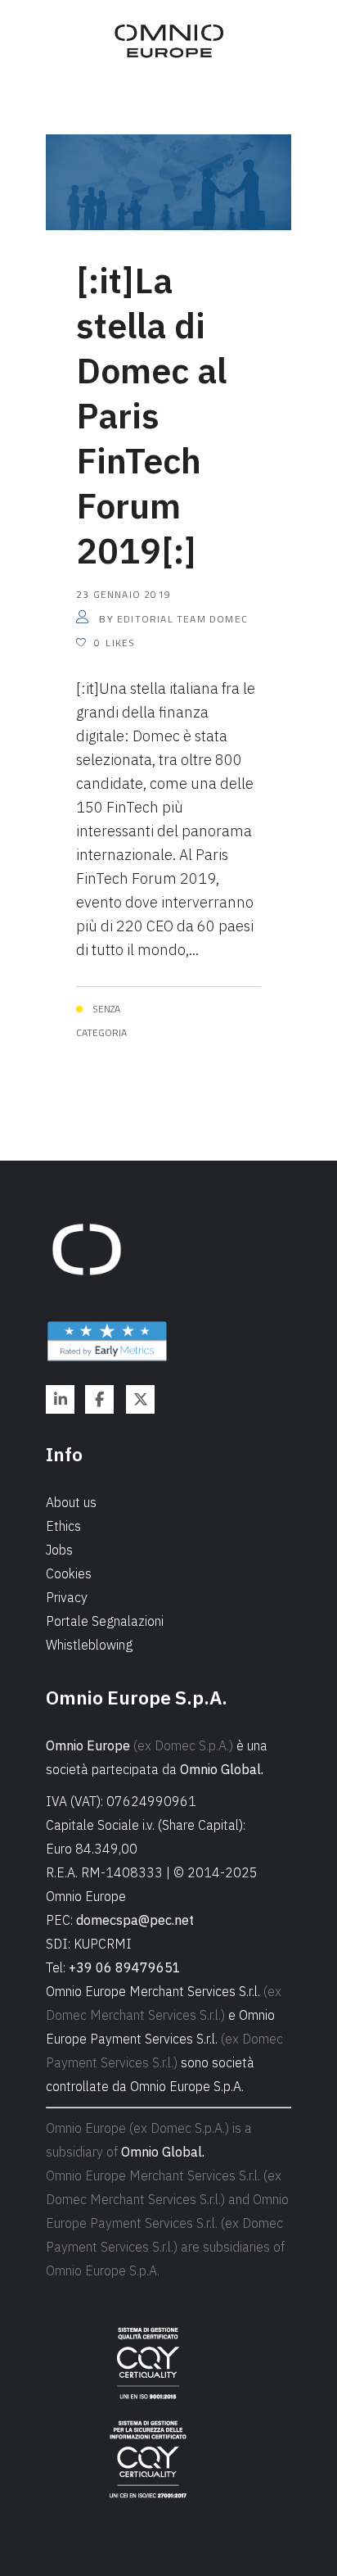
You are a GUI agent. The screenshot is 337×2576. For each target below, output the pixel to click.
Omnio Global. (222, 1769)
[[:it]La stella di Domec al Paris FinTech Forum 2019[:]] (168, 181)
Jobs (59, 1550)
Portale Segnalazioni (105, 1621)
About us (71, 1502)
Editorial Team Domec (182, 619)
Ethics (63, 1526)
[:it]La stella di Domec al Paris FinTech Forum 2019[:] (151, 415)
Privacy (67, 1597)
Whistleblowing (89, 1645)
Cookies (69, 1573)
